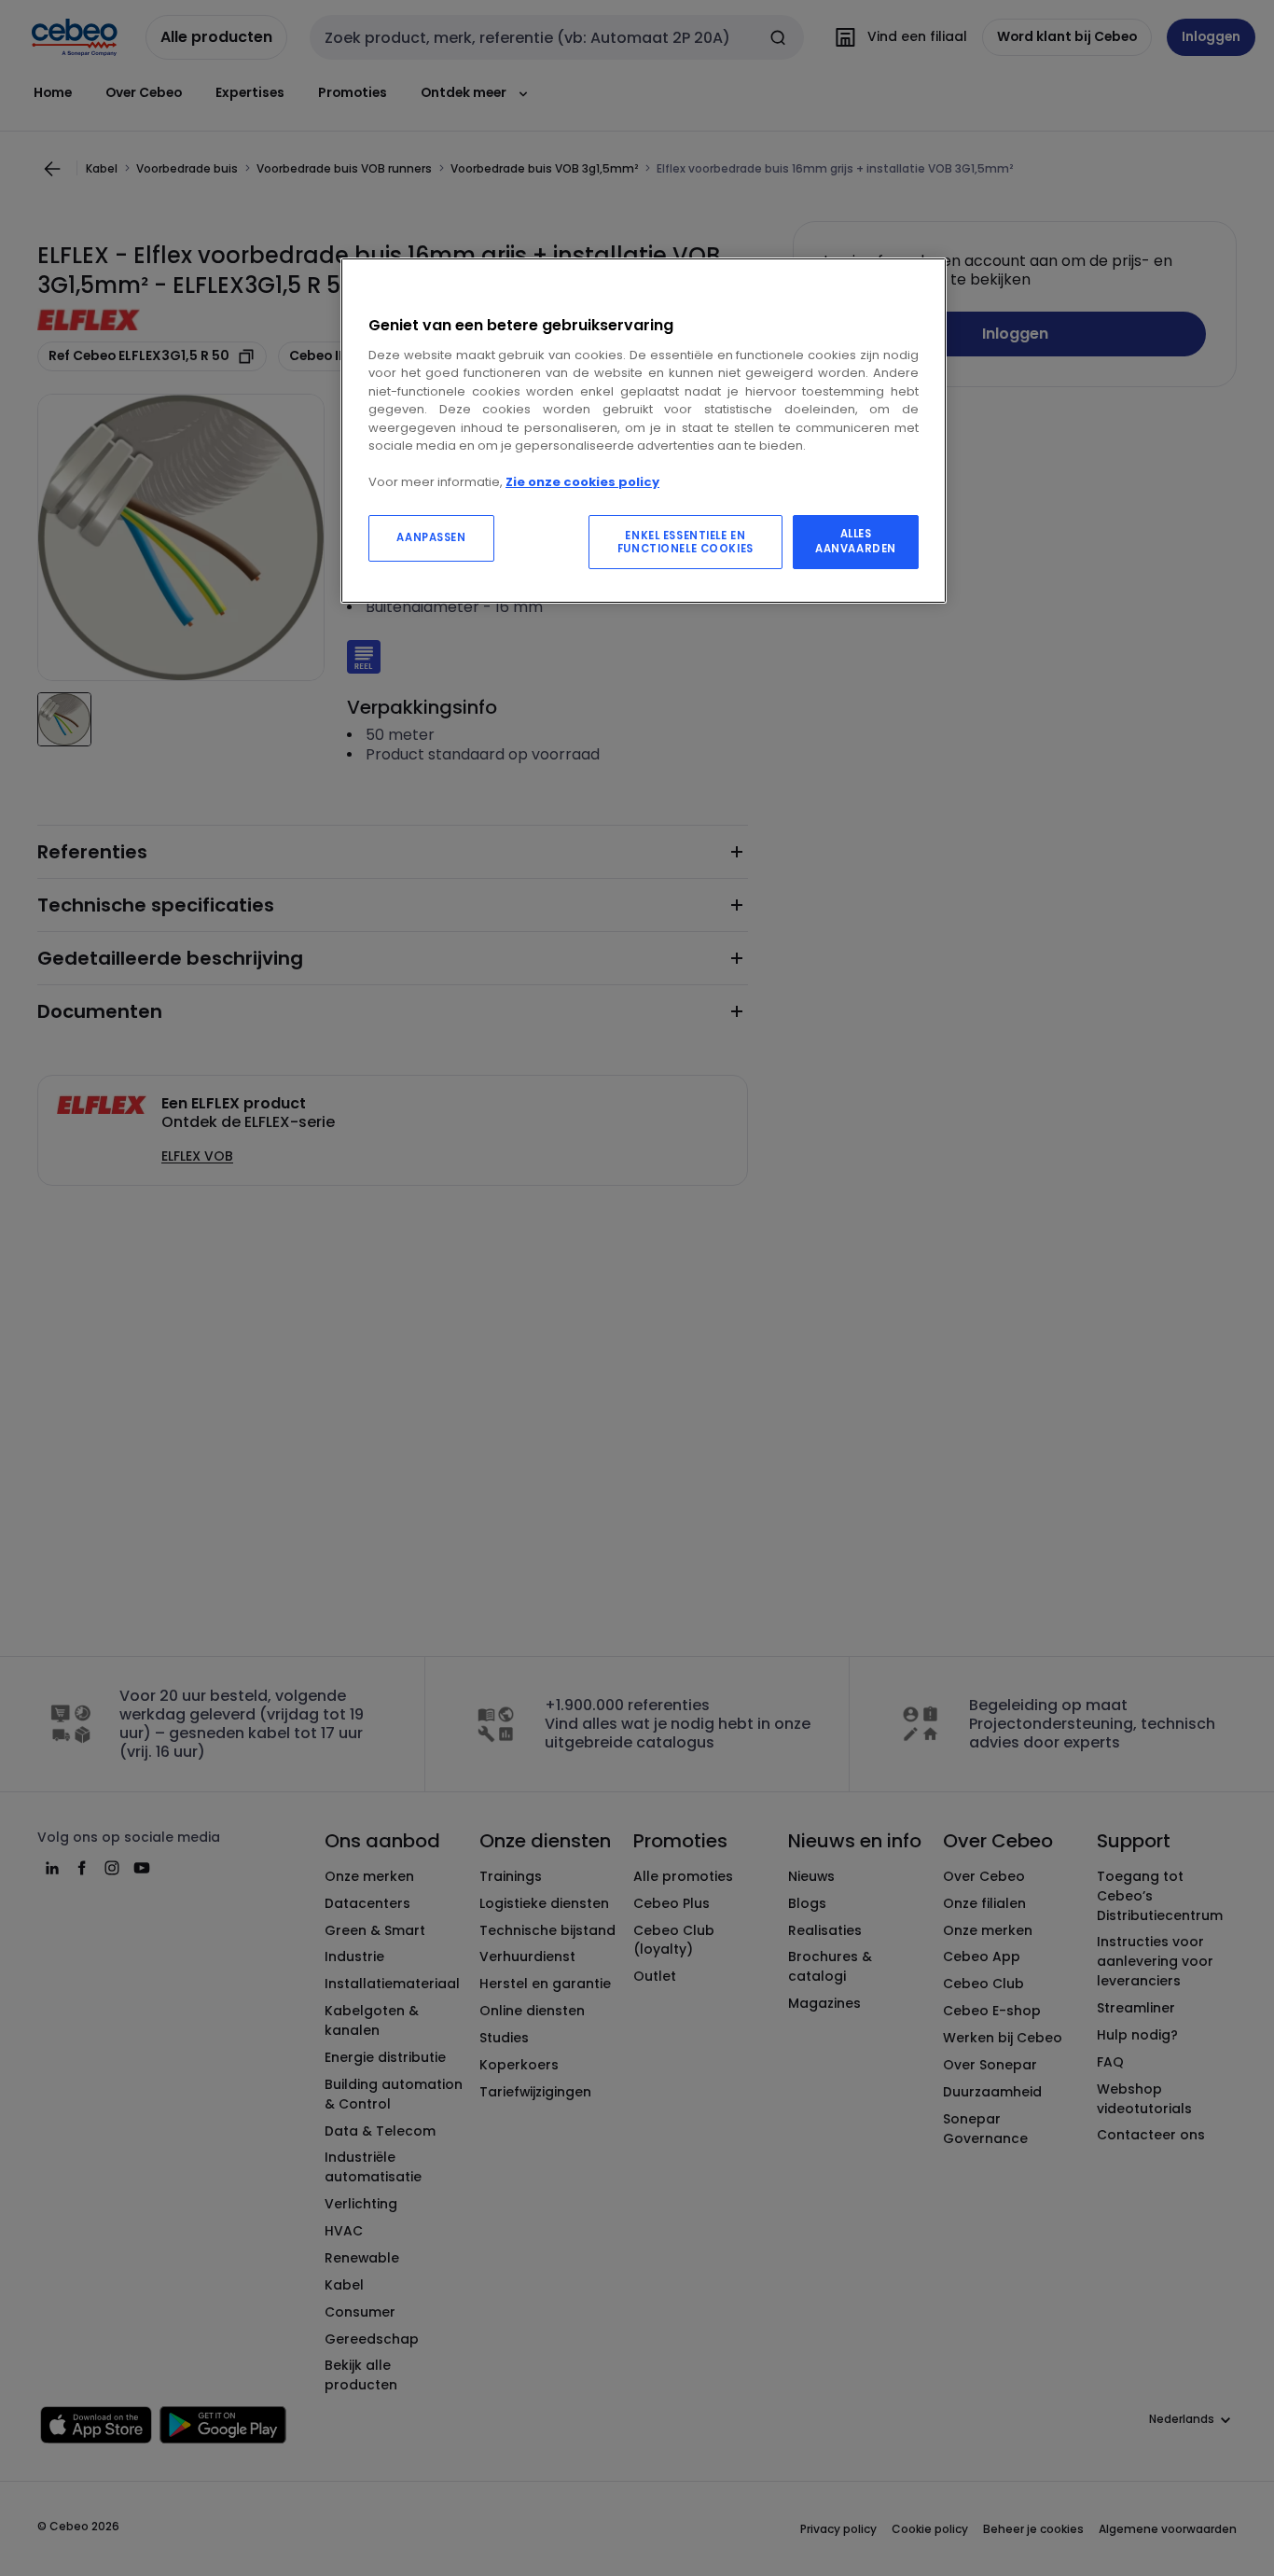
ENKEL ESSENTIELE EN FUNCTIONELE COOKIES (685, 542)
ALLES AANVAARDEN (856, 541)
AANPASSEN (431, 537)
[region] (644, 431)
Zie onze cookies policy (582, 482)
